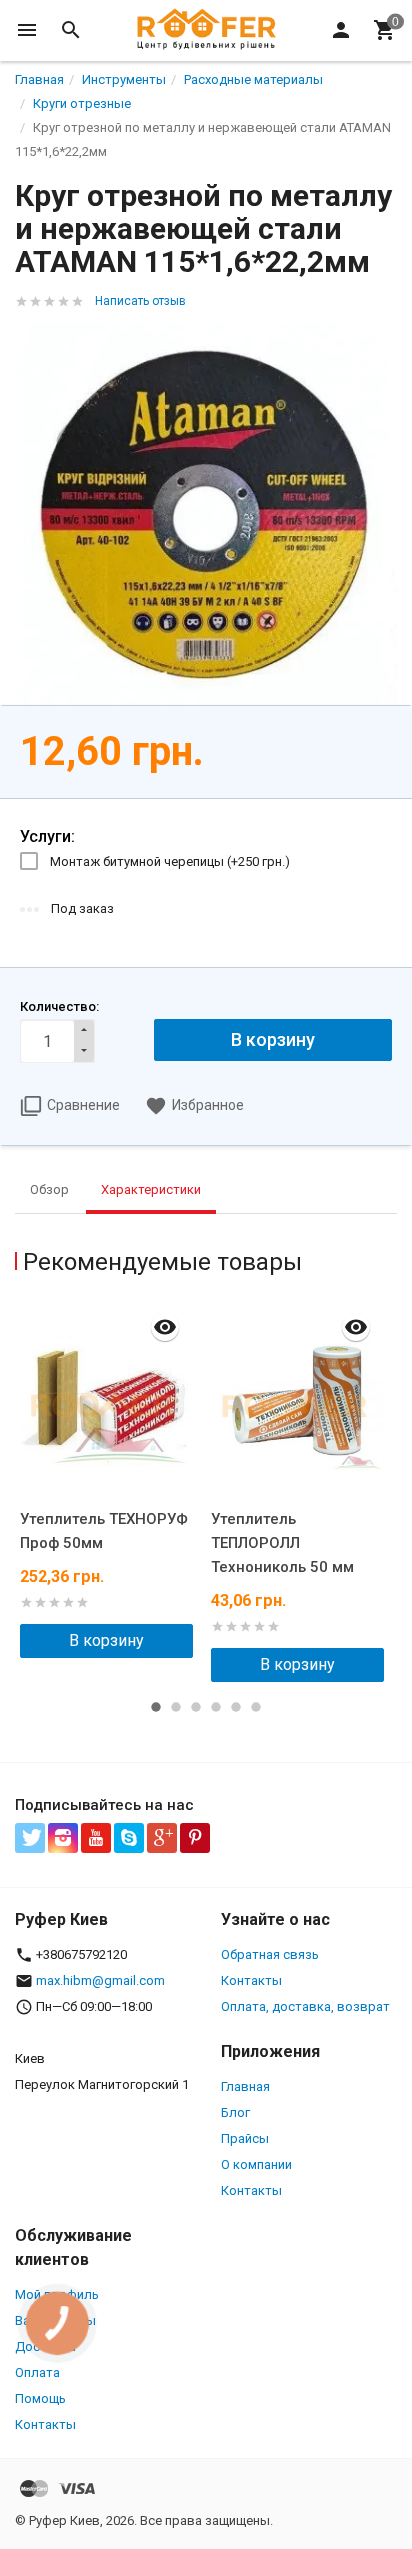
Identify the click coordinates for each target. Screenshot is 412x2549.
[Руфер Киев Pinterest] (195, 1838)
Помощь (40, 2398)
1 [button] (156, 1707)
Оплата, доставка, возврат (305, 2006)
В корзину (106, 1640)
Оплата (37, 2372)
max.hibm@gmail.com (100, 1980)
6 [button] (256, 1707)
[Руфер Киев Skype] (129, 1838)
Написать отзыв (140, 301)
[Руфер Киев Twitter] (30, 1838)
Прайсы (245, 2138)
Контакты (251, 1980)
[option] (110, 1480)
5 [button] (236, 1707)
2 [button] (176, 1707)
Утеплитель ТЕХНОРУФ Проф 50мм (104, 1531)
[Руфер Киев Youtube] (96, 1838)
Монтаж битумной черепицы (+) (170, 861)
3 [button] (196, 1707)
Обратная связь (270, 1954)
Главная (245, 2086)
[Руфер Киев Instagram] (63, 1838)
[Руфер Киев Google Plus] (162, 1838)
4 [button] (216, 1707)
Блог (235, 2112)
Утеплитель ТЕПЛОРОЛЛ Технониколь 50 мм (282, 1543)
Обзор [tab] (49, 1189)
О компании (256, 2164)
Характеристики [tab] (151, 1189)
